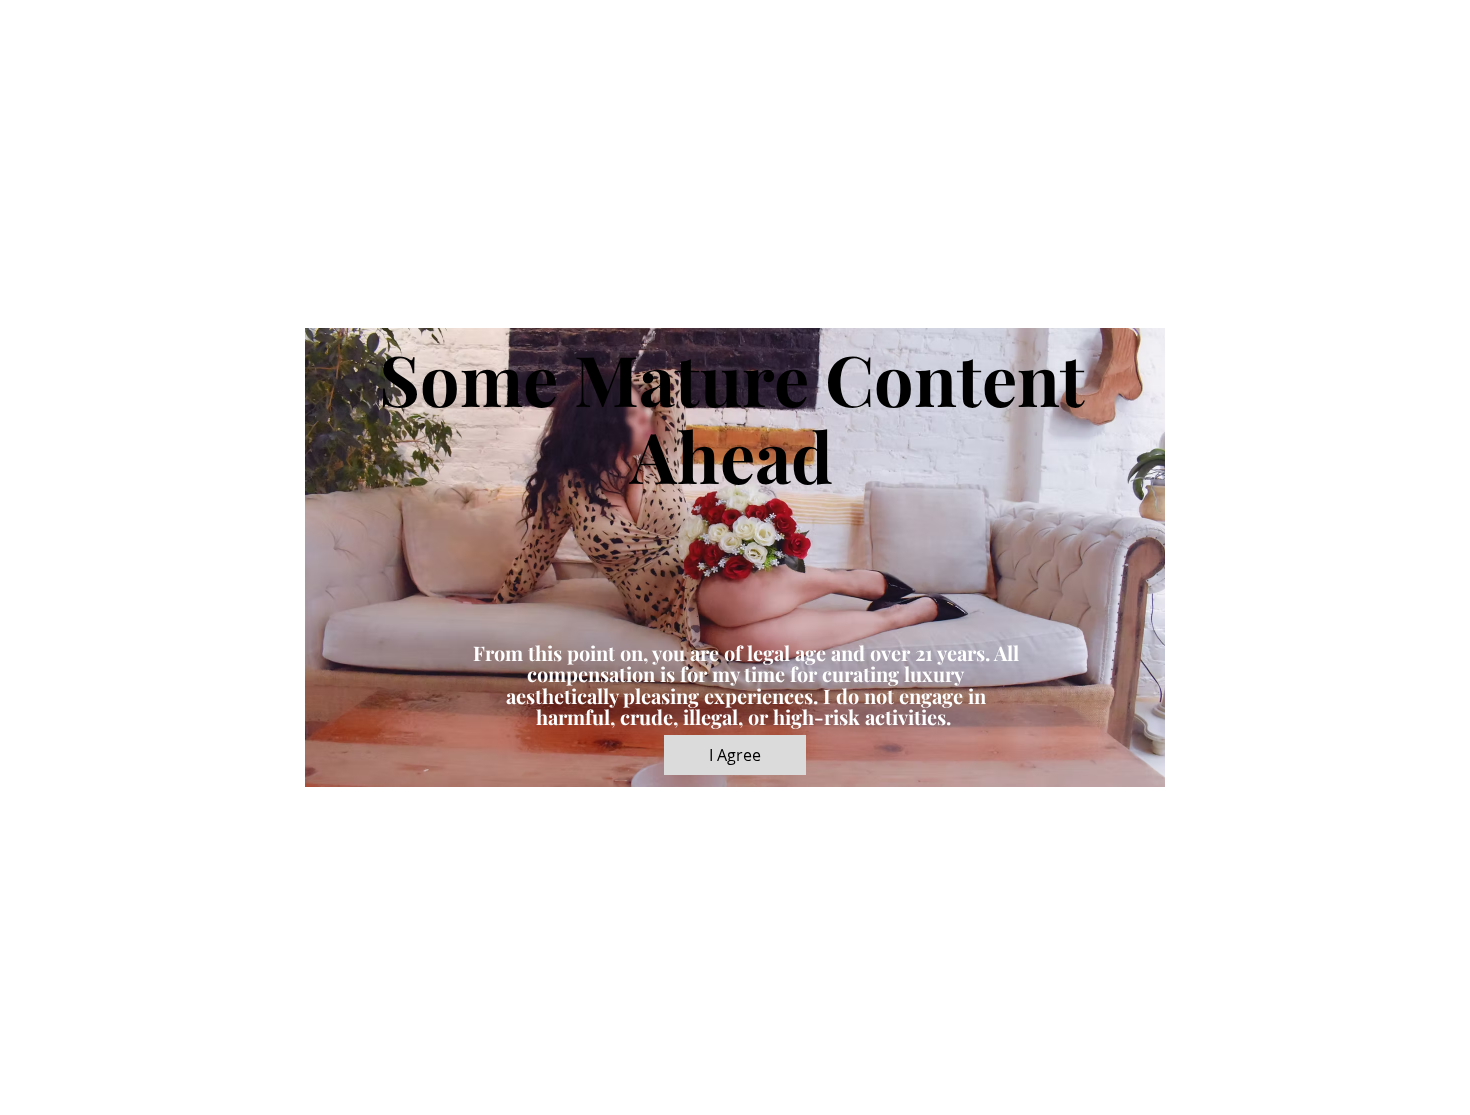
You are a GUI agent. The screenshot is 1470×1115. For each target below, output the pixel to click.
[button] (735, 755)
